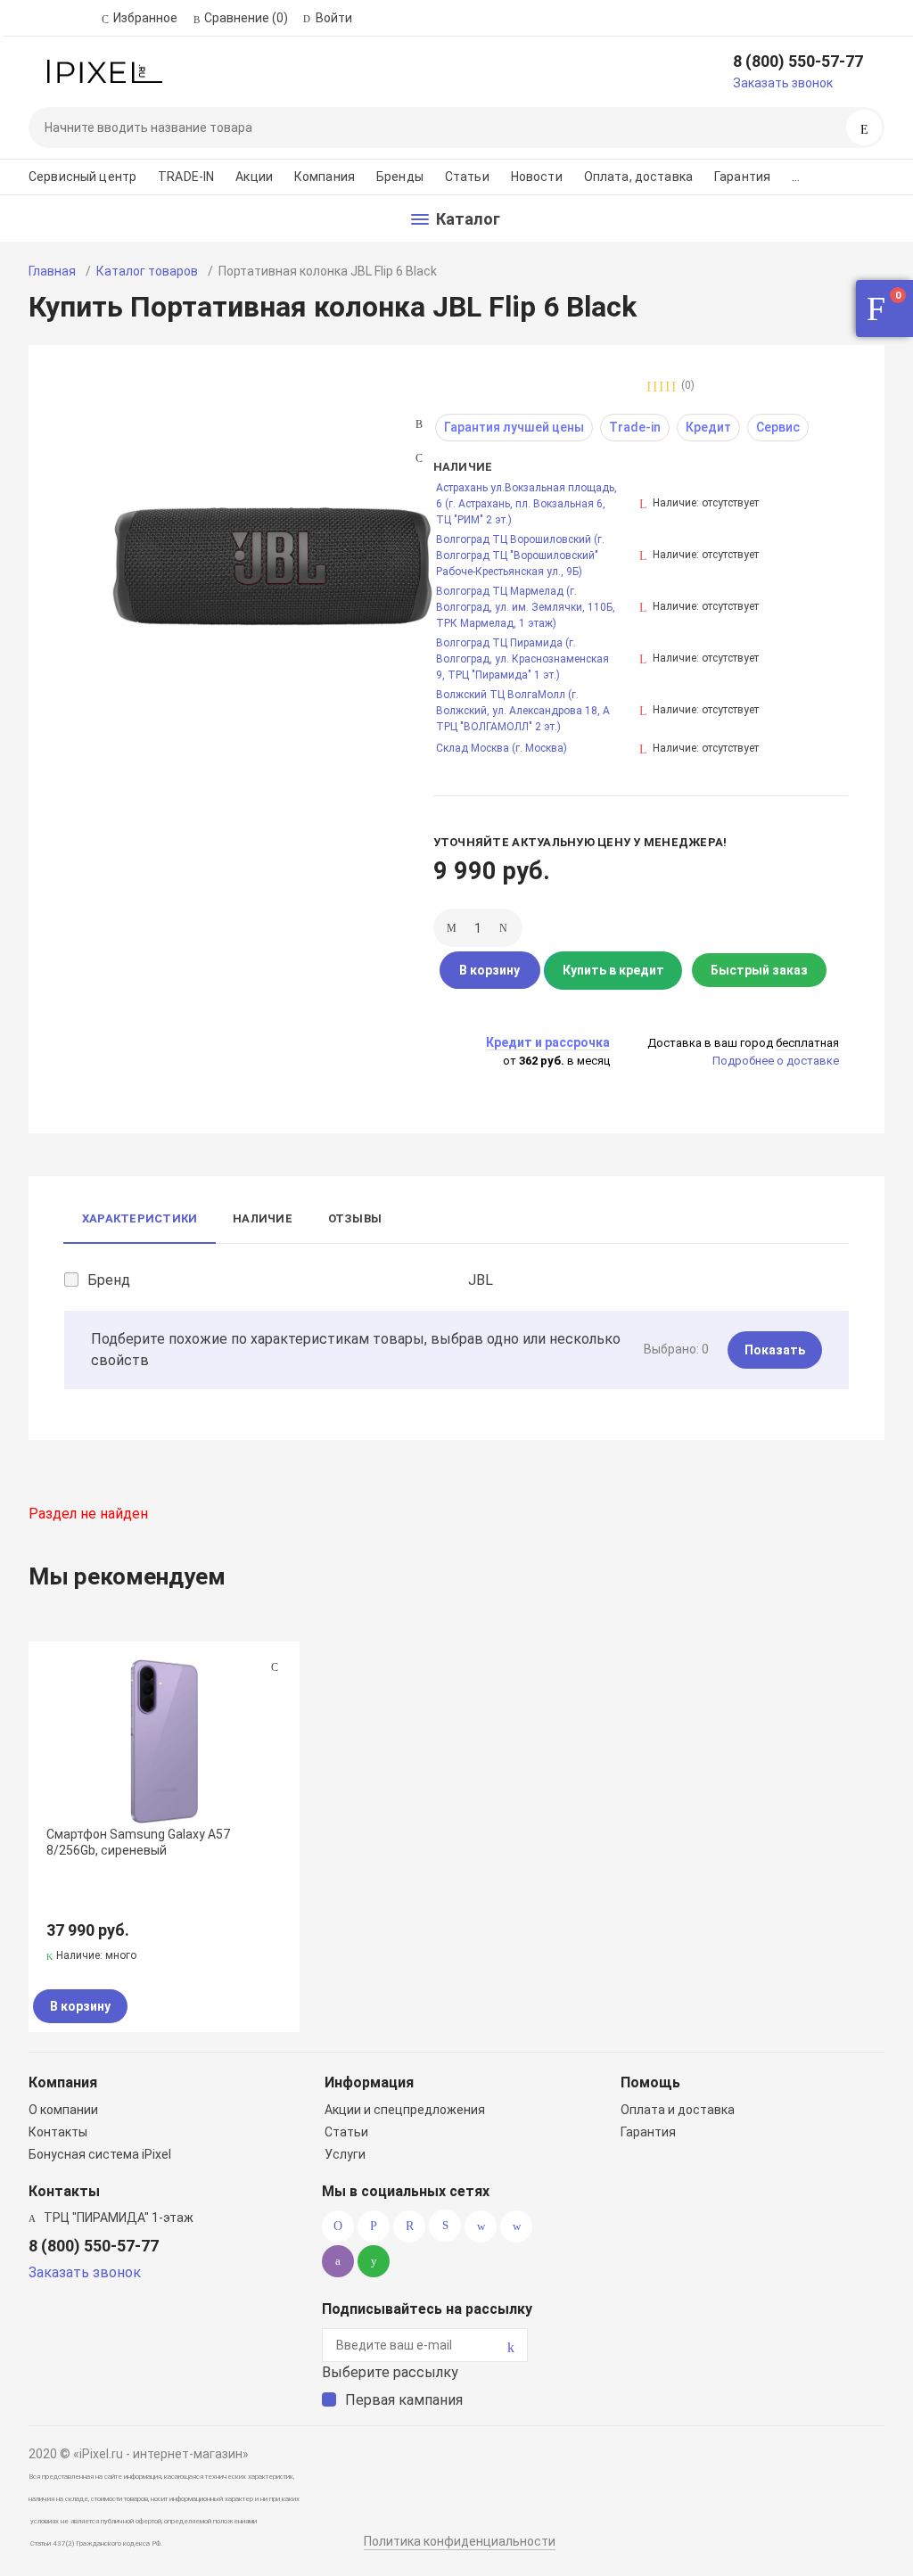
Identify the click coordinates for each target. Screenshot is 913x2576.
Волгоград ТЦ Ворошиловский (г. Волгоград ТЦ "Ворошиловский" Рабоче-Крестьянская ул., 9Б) (520, 556)
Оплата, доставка (638, 177)
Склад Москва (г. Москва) (502, 748)
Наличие (263, 1218)
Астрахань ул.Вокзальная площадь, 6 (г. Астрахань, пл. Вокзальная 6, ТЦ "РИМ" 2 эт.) (526, 504)
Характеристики (140, 1218)
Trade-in (635, 427)
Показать (775, 1350)
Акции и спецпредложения (405, 2110)
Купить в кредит (613, 970)
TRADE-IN (186, 177)
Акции (254, 177)
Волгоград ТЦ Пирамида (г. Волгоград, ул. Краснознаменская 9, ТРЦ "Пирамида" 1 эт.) (522, 659)
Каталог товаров (147, 271)
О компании (63, 2110)
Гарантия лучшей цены (514, 427)
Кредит (708, 427)
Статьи (467, 177)
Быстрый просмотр (164, 1741)
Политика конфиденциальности (460, 2541)
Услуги (345, 2154)
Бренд (109, 1280)
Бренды (400, 177)
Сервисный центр (82, 177)
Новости (537, 177)
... (796, 177)
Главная (52, 271)
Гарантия (742, 177)
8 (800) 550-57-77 (798, 61)
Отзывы (355, 1218)
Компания (325, 177)
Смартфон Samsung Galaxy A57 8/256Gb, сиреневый (138, 1842)
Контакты (58, 2132)
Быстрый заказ (759, 970)
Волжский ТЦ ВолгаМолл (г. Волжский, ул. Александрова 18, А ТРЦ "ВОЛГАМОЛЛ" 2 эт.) (523, 711)
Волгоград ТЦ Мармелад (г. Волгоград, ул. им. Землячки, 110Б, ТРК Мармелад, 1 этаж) (526, 607)
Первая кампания (404, 2400)
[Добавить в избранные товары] (275, 1667)
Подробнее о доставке (776, 1061)
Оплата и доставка (678, 2110)
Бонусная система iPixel (100, 2154)
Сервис (778, 427)
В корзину (489, 970)
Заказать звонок (783, 83)
